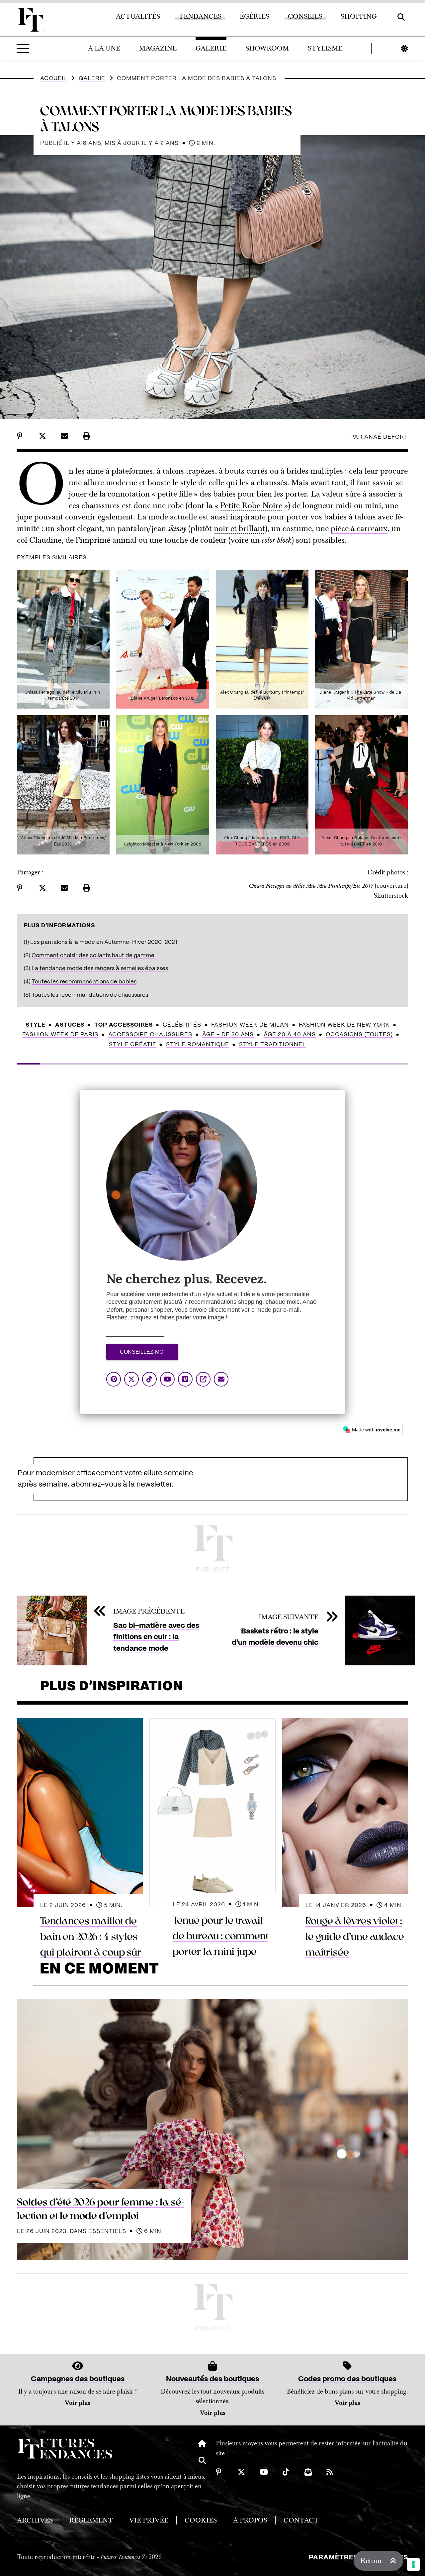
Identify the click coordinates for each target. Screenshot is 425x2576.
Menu (23, 49)
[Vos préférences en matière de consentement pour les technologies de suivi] (413, 2564)
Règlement (91, 2520)
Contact (301, 2520)
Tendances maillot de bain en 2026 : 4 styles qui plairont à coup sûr (91, 1937)
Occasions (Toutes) (359, 1035)
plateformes (132, 471)
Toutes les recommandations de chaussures (90, 995)
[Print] (86, 436)
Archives (35, 2520)
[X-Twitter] (241, 2472)
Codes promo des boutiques (347, 2379)
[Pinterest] (219, 2472)
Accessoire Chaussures (150, 1035)
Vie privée (149, 2520)
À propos (250, 2520)
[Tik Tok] (286, 2472)
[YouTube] (264, 2472)
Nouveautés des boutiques (212, 2379)
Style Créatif (132, 1045)
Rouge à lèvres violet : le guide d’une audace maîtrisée (355, 1937)
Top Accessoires (124, 1025)
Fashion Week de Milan (250, 1025)
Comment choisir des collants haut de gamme (93, 955)
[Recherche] (202, 2464)
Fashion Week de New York (344, 1025)
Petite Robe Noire (251, 505)
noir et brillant (239, 528)
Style (35, 1025)
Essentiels (107, 2231)
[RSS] (330, 2472)
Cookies (201, 2520)
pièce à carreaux (359, 528)
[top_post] (212, 2129)
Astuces (70, 1025)
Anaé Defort (386, 437)
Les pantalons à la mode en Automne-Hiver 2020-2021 (104, 942)
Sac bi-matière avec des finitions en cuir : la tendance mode (156, 1637)
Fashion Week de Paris (60, 1035)
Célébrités (182, 1025)
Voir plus (78, 2403)
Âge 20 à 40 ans (290, 1035)
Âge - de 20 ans (228, 1035)
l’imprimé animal (106, 540)
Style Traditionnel (273, 1045)
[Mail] (308, 2472)
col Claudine (39, 540)
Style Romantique (198, 1045)
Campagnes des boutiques (78, 2379)
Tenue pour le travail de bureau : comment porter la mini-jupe (220, 1936)
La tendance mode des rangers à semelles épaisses (100, 968)
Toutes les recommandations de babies (84, 982)
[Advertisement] (212, 1548)
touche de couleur (195, 540)
